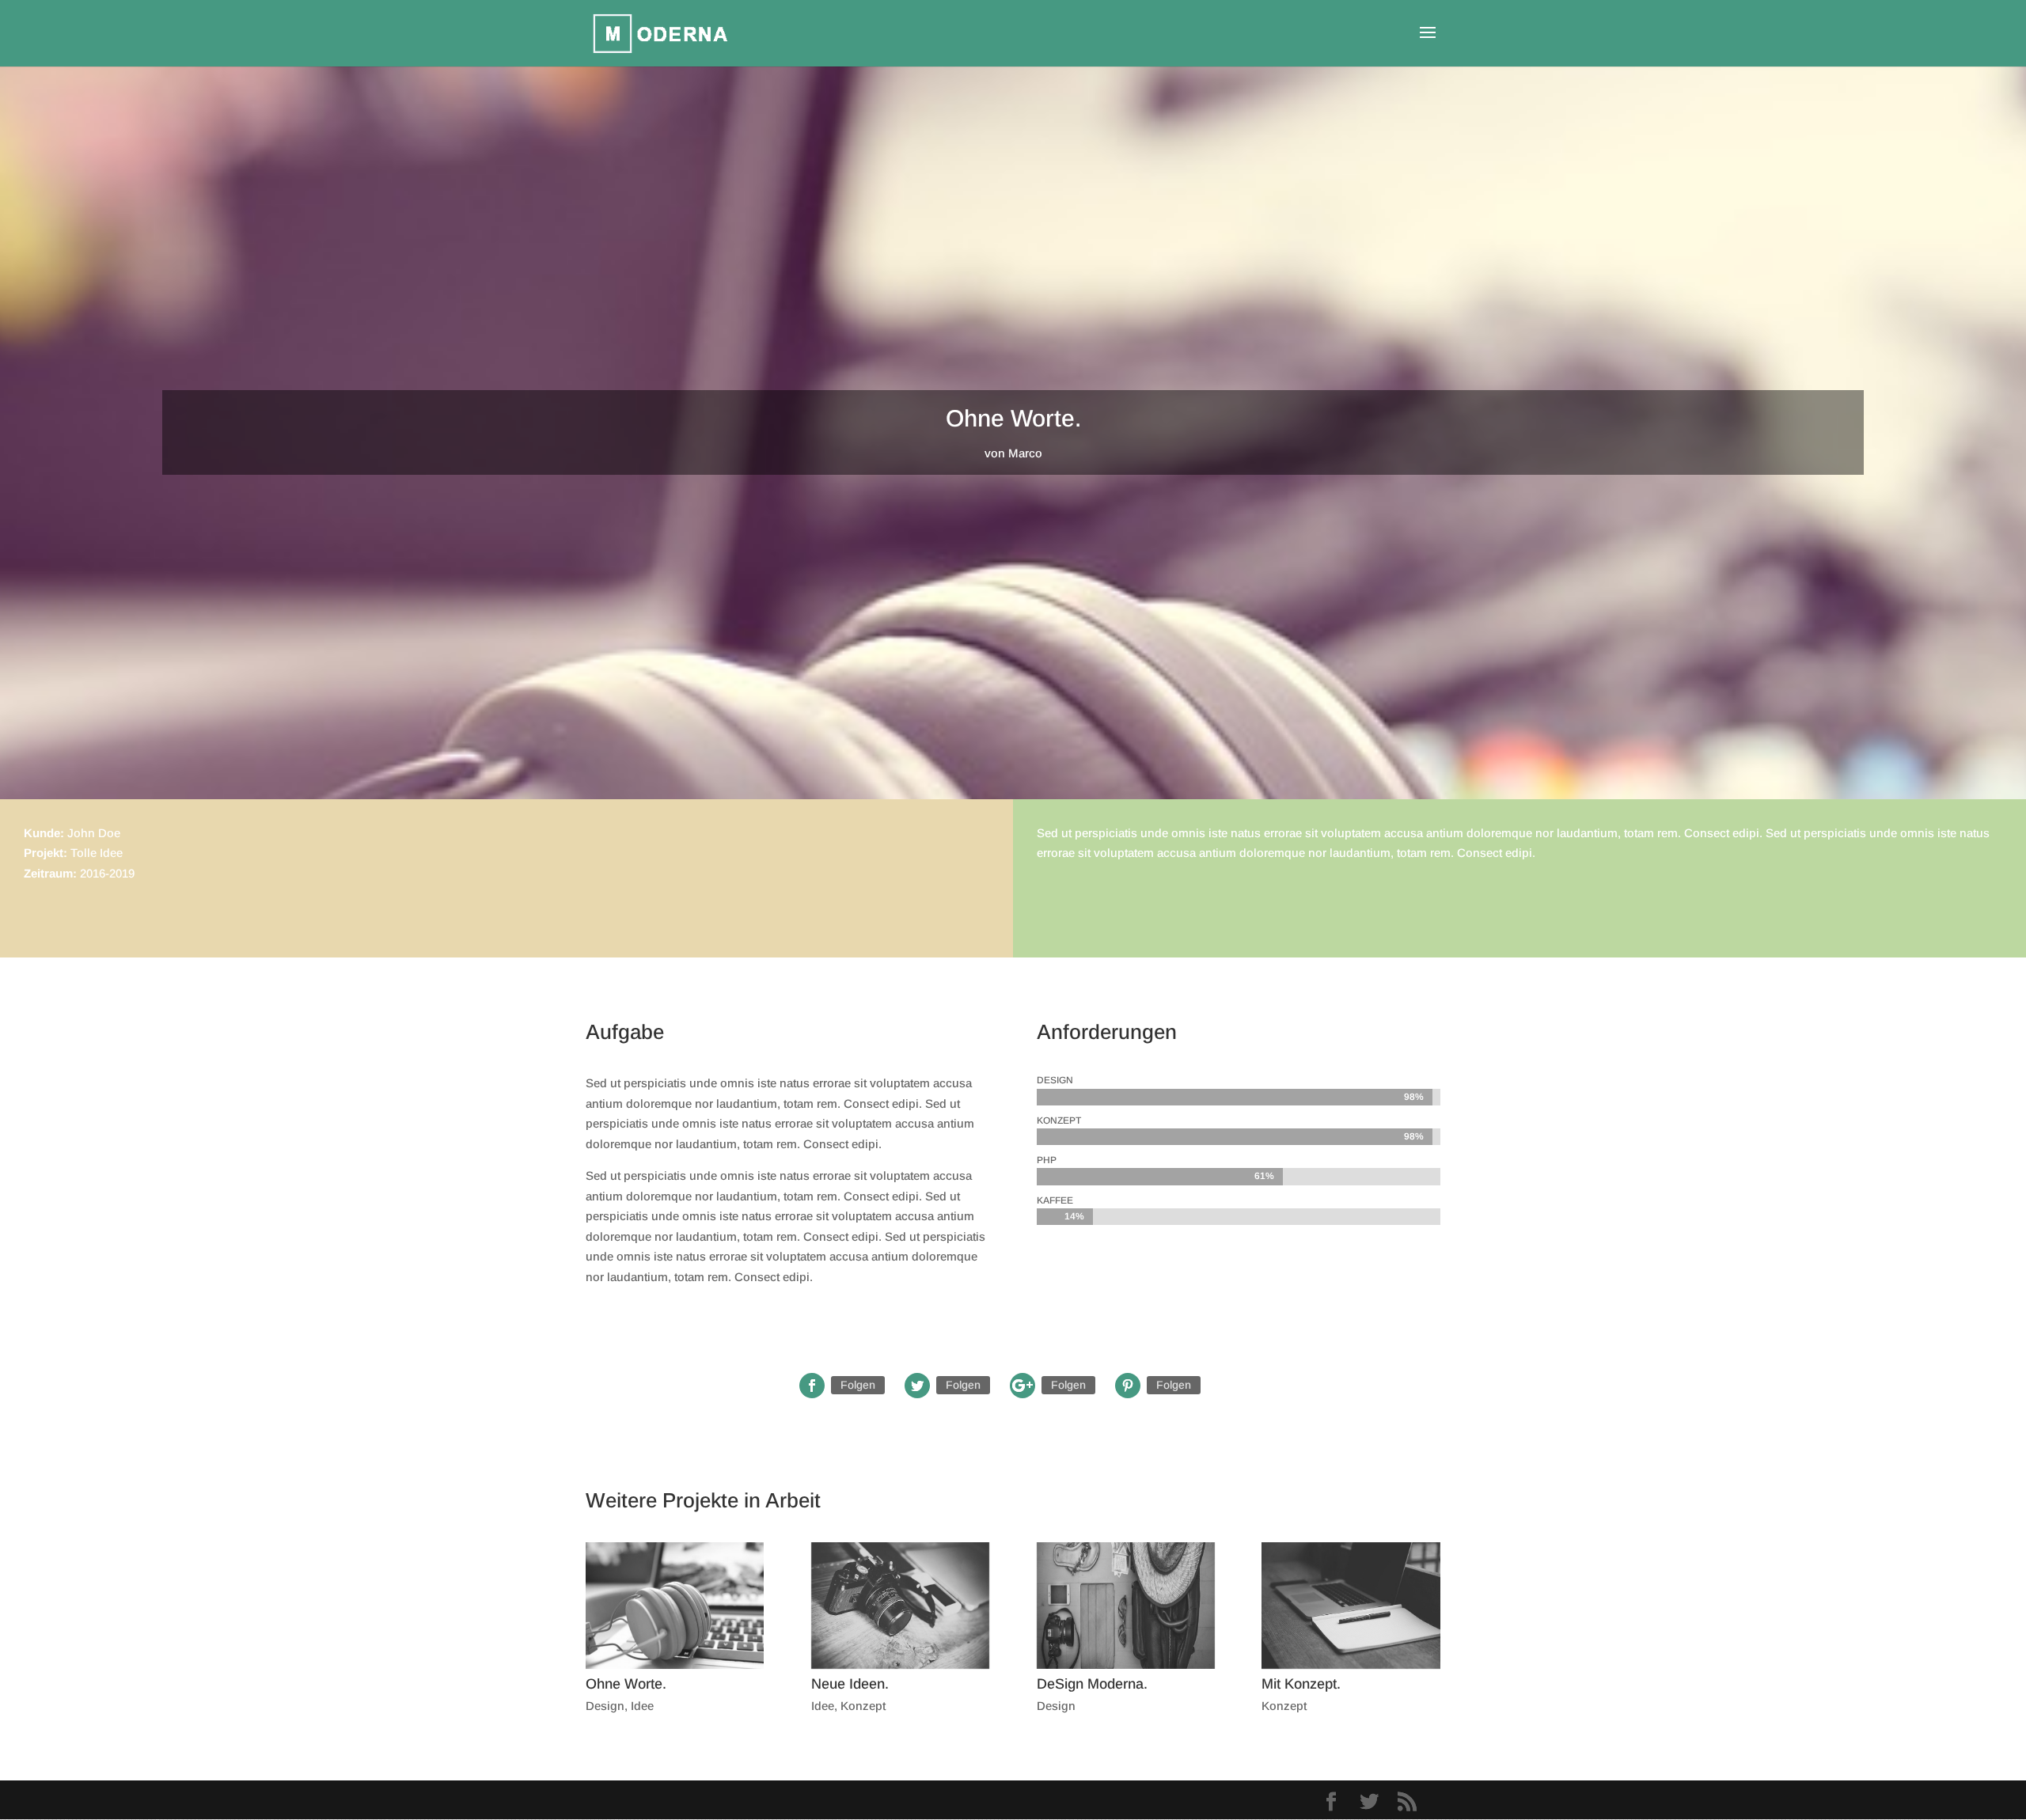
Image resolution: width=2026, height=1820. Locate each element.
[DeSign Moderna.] (1126, 1606)
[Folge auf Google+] (1022, 1386)
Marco (1025, 453)
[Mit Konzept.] (1351, 1606)
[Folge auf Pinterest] (1128, 1386)
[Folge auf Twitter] (917, 1386)
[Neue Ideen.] (900, 1606)
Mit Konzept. (1301, 1684)
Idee (642, 1706)
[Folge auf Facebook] (812, 1386)
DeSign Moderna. (1092, 1684)
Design (605, 1706)
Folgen (858, 1385)
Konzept (863, 1706)
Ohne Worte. (626, 1684)
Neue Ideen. (850, 1684)
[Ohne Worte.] (675, 1606)
